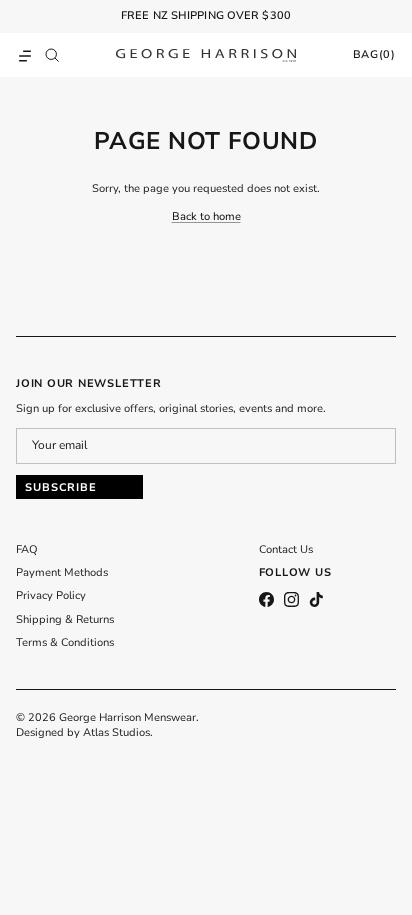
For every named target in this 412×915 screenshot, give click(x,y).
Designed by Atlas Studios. (84, 732)
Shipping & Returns (65, 619)
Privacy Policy (51, 595)
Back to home (206, 216)
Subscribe (61, 487)
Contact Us (286, 549)
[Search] (57, 55)
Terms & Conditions (65, 642)
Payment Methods (62, 572)
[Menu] (25, 55)
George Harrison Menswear (127, 717)
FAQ (27, 549)
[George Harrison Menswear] (206, 55)
